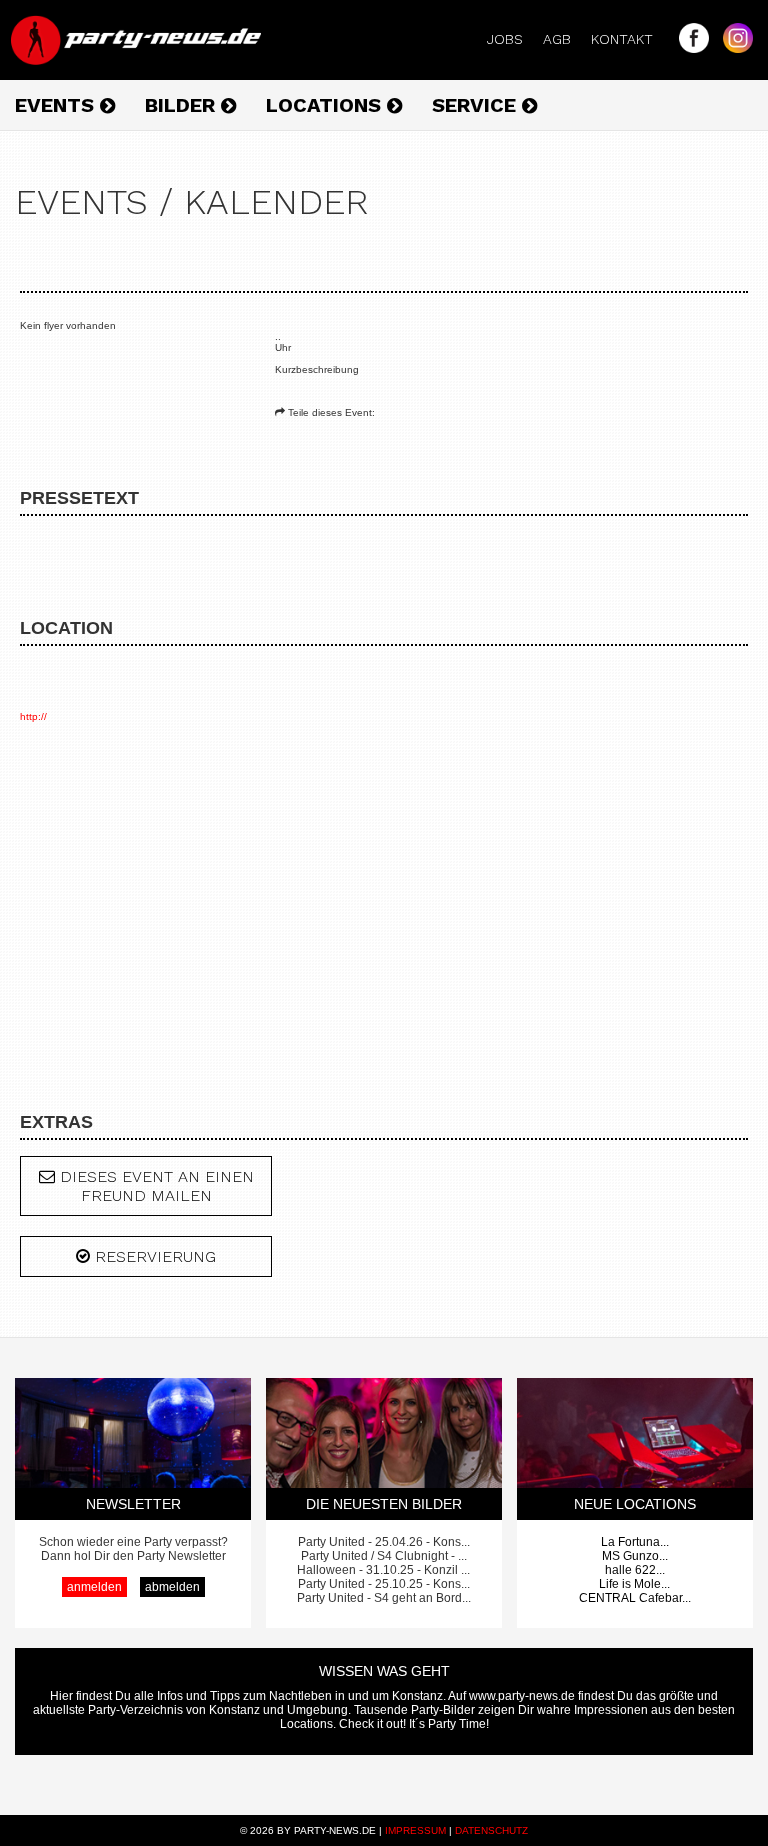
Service (477, 105)
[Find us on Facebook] (689, 48)
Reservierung (153, 1256)
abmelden (172, 1587)
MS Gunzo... (635, 1556)
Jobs (513, 39)
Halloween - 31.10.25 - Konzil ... (383, 1570)
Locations (326, 105)
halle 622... (635, 1570)
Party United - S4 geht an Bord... (384, 1598)
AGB (565, 39)
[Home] (138, 60)
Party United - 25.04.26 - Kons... (384, 1542)
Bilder (183, 105)
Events (57, 105)
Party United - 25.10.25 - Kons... (384, 1584)
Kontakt (630, 39)
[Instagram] (733, 48)
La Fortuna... (635, 1542)
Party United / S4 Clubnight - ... (384, 1556)
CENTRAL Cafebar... (635, 1598)
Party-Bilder (443, 1710)
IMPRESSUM (415, 1830)
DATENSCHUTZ (491, 1830)
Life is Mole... (634, 1584)
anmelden (94, 1587)
